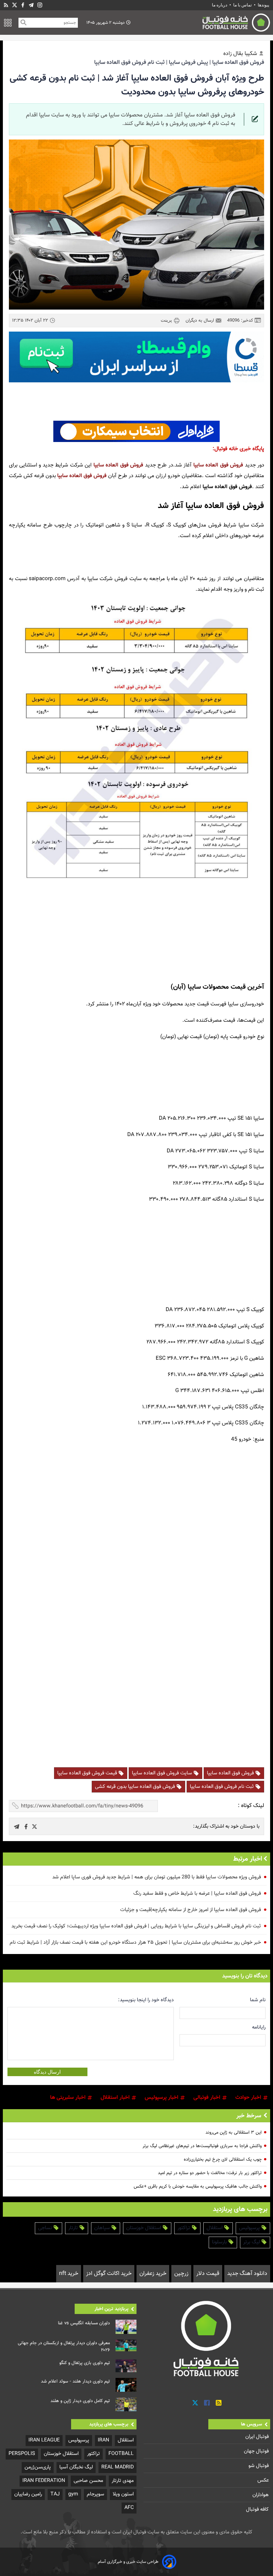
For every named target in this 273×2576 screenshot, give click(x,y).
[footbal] (207, 2338)
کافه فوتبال (258, 2509)
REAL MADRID (117, 2467)
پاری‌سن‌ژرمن (38, 2467)
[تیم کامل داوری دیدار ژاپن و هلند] (126, 2405)
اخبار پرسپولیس (162, 2098)
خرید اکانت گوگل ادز (109, 2274)
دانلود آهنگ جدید (247, 2274)
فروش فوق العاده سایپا (231, 1773)
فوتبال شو (259, 2466)
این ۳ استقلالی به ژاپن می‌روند (234, 2133)
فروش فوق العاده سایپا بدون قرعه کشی (136, 1787)
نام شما (258, 2000)
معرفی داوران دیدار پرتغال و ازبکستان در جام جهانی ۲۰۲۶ (64, 2347)
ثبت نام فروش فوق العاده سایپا (223, 1787)
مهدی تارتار (123, 2481)
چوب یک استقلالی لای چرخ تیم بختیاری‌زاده (223, 2160)
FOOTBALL (121, 2454)
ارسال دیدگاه (47, 2072)
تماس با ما (242, 5)
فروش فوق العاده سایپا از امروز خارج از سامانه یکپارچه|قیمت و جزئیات (191, 1910)
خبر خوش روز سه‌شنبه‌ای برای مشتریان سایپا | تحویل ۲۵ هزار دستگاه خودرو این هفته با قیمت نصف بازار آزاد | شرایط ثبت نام (135, 1942)
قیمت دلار (208, 2274)
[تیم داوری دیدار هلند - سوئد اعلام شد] (126, 2385)
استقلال (215, 2228)
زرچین (181, 2274)
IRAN (103, 2440)
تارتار (74, 2228)
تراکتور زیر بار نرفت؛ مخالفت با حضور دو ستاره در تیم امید (210, 2173)
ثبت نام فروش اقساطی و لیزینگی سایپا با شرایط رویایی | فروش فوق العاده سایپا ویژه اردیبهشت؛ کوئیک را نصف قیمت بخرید (136, 1926)
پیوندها (263, 5)
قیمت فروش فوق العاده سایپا (88, 1773)
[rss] (6, 5)
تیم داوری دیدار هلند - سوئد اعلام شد (75, 2381)
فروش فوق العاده (224, 465)
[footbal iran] (203, 23)
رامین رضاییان (28, 2494)
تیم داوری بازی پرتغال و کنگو (85, 2363)
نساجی (46, 2228)
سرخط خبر (249, 2116)
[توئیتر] (15, 5)
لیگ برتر (252, 2242)
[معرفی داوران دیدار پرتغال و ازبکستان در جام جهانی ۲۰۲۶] (126, 2345)
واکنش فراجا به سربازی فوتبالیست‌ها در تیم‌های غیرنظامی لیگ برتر (202, 2146)
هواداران (261, 2495)
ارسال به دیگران (200, 321)
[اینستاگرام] (40, 5)
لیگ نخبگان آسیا (76, 2467)
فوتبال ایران (258, 2437)
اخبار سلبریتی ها (69, 2098)
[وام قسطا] (136, 357)
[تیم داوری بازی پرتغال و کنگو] (126, 2366)
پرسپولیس (250, 2228)
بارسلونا (220, 2242)
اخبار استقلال (116, 2098)
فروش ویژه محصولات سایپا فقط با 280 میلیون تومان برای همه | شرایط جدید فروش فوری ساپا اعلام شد (157, 1877)
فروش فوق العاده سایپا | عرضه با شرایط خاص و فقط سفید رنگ (197, 1893)
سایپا (199, 465)
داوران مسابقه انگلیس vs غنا (84, 2323)
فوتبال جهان (257, 2451)
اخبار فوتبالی (208, 2098)
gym (73, 2494)
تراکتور (184, 2228)
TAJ (55, 2494)
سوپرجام (95, 2494)
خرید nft (69, 2274)
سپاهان (103, 2228)
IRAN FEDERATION (44, 2481)
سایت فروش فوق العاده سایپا (163, 1773)
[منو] (8, 23)
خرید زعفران (153, 2274)
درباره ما (220, 5)
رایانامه (259, 2027)
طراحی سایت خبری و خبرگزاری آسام (128, 2562)
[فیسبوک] (23, 5)
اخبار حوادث (249, 2098)
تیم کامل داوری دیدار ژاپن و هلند (80, 2401)
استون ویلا (123, 2494)
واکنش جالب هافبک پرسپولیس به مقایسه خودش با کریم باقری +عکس (198, 2187)
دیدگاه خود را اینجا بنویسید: (146, 2000)
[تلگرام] (31, 5)
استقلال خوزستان (144, 2228)
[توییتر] (195, 2403)
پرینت (167, 320)
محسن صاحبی (88, 2481)
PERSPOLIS (22, 2454)
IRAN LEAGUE (44, 2440)
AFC (129, 2508)
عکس (264, 2480)
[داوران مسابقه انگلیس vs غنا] (126, 2327)
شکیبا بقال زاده (240, 54)
